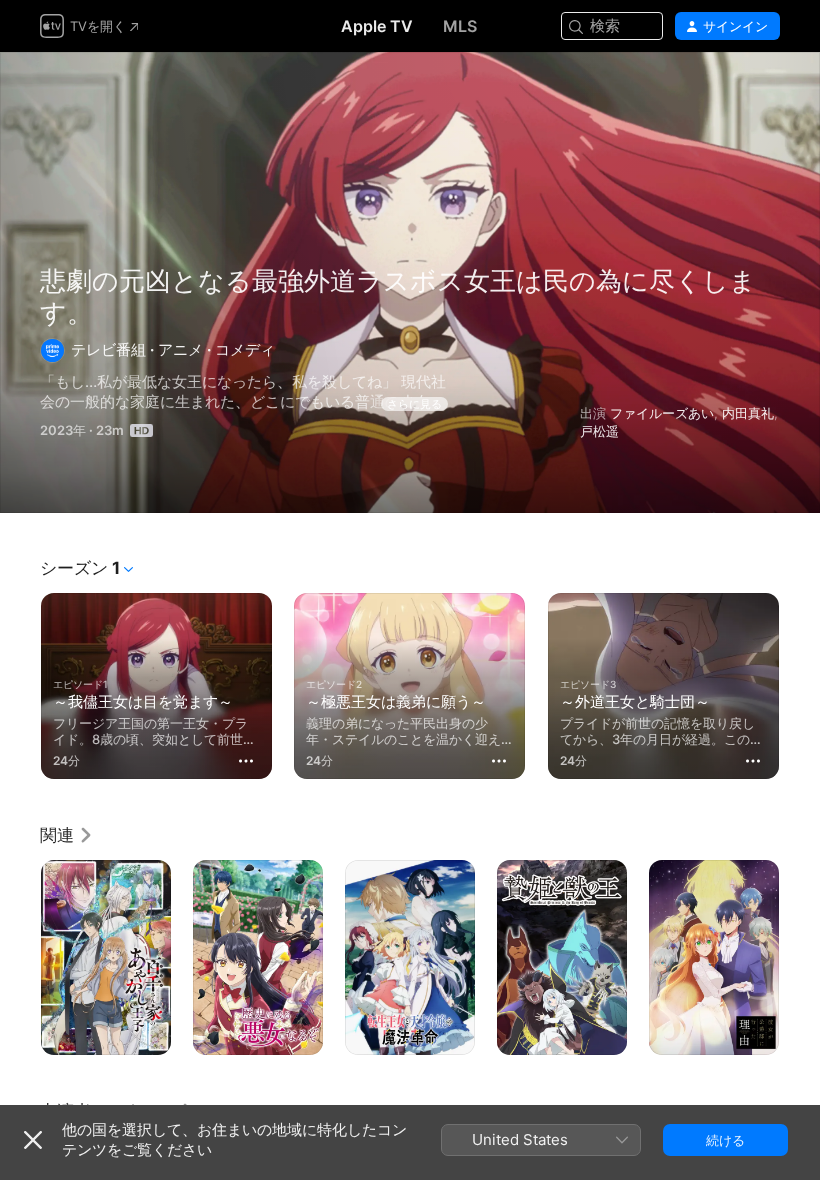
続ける (725, 1140)
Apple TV (377, 26)
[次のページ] (800, 682)
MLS (460, 26)
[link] (67, 835)
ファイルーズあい (662, 413)
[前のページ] (20, 682)
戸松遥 (599, 431)
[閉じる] (33, 1140)
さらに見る (414, 404)
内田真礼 (748, 413)
